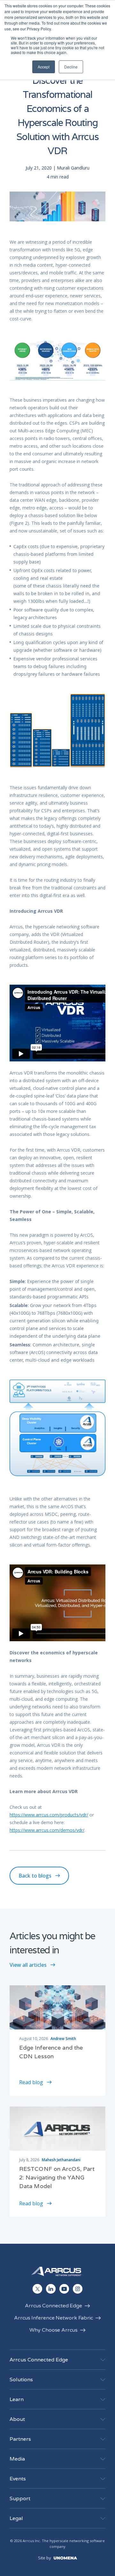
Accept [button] (44, 67)
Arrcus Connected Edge (54, 2306)
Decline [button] (71, 67)
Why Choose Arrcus (53, 2330)
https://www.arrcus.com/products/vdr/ (49, 1815)
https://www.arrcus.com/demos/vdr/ (47, 1830)
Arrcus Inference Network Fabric (54, 2318)
